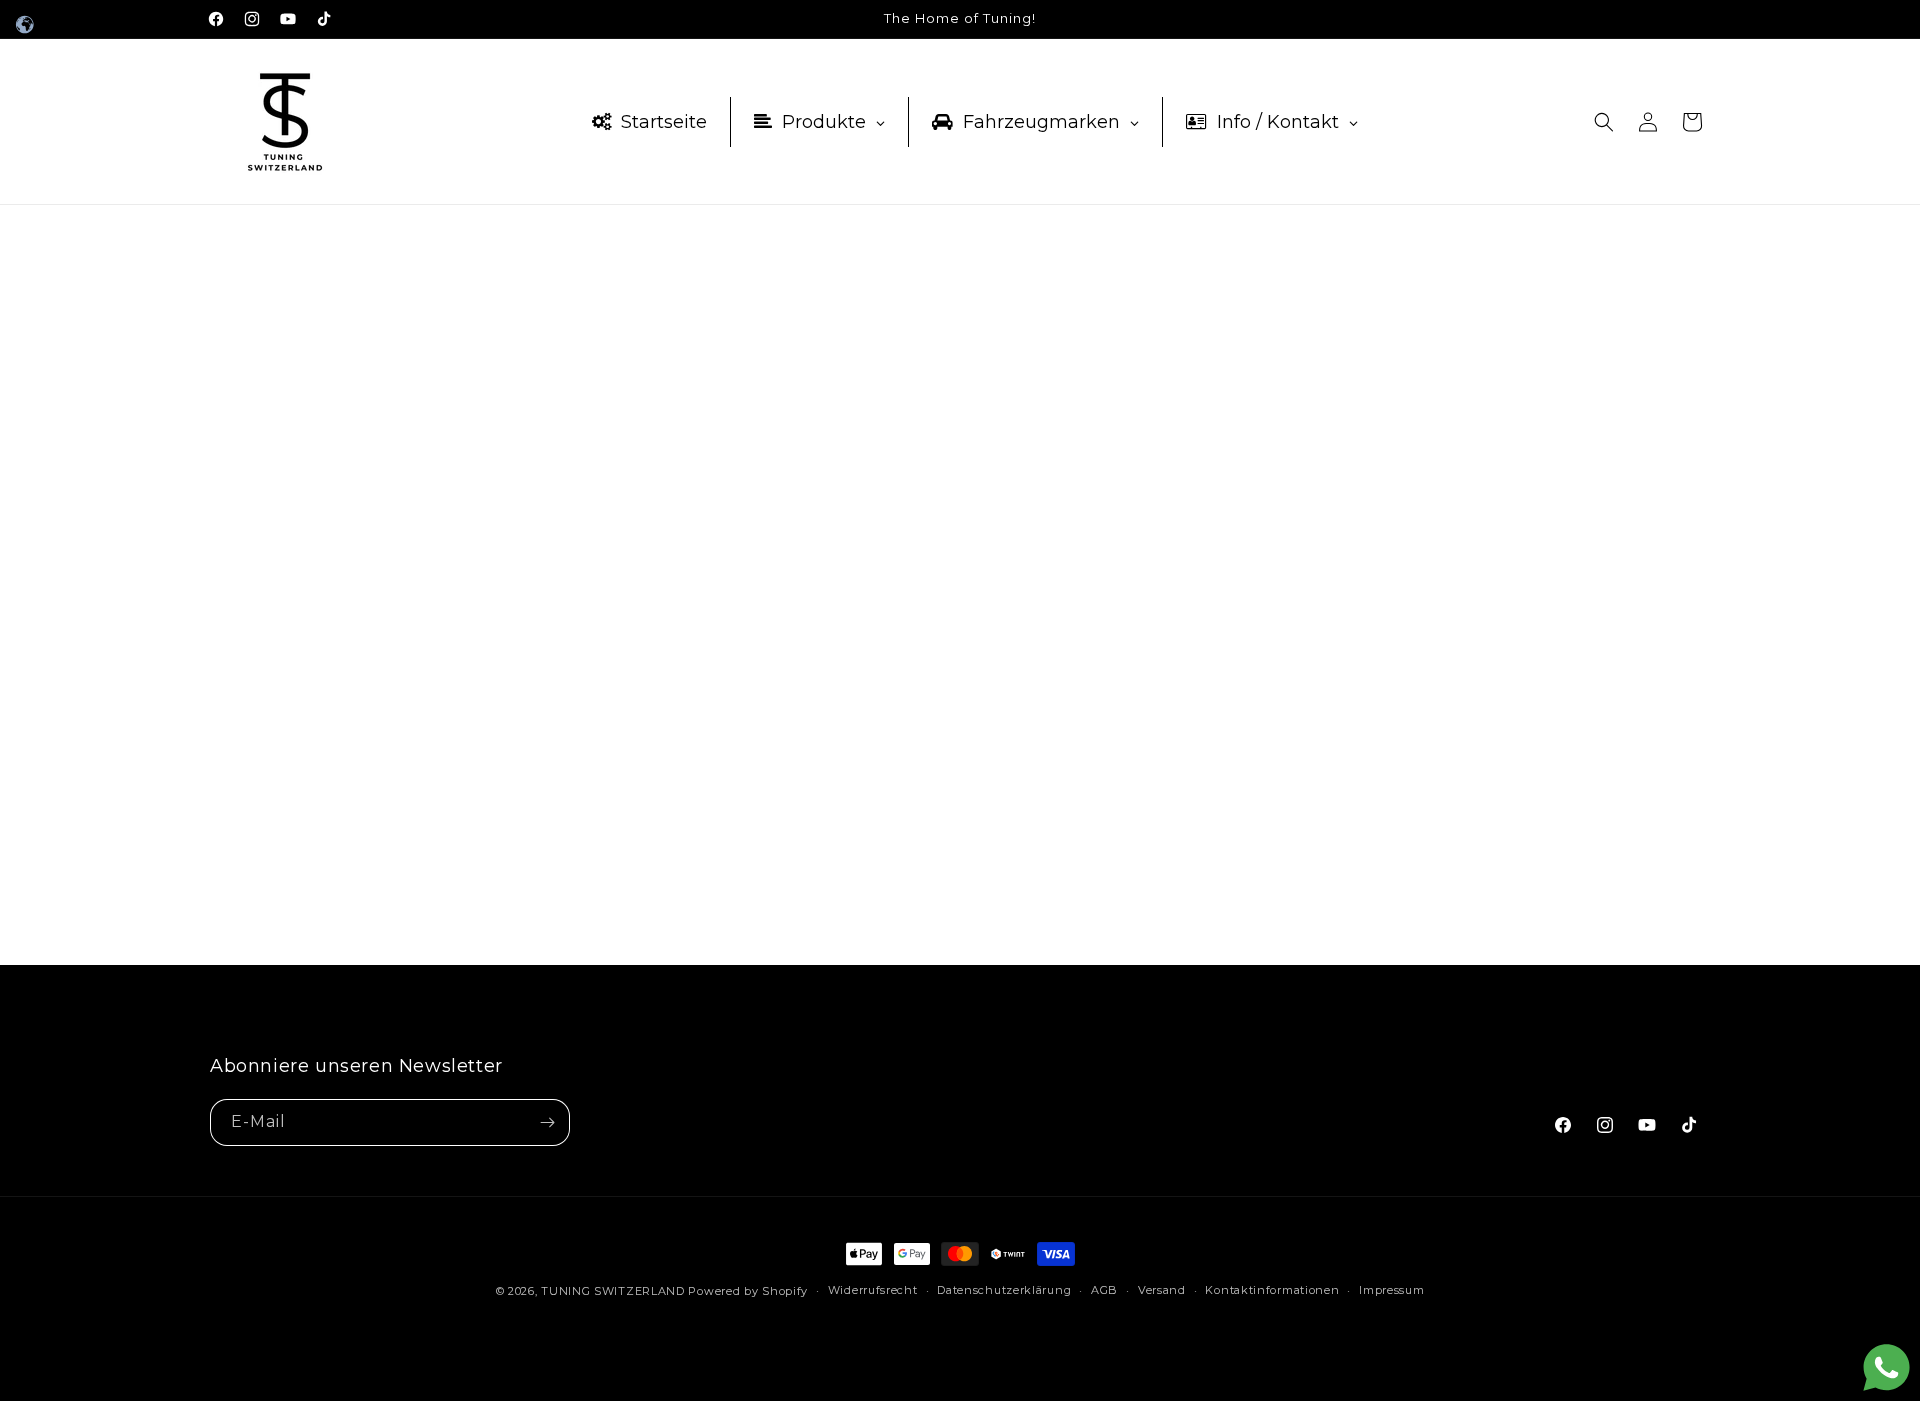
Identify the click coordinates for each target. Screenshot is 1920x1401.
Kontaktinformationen (1272, 1290)
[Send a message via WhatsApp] (1886, 1367)
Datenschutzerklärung (1004, 1290)
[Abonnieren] (547, 1122)
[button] (1604, 122)
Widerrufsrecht (873, 1290)
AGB (1104, 1290)
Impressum (1391, 1290)
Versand (1162, 1290)
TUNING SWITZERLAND (613, 1291)
